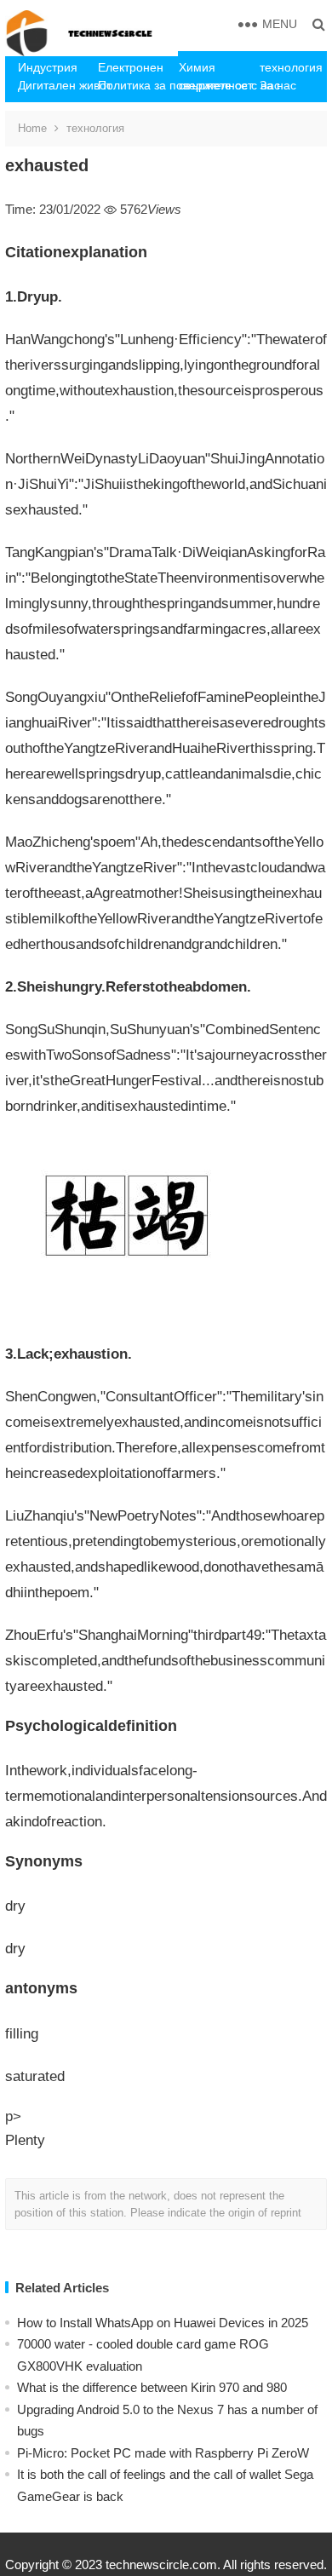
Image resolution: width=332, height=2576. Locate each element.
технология (291, 67)
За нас (278, 85)
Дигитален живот (52, 85)
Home (32, 128)
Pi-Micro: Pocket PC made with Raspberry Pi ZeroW (163, 2453)
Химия (197, 67)
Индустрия (48, 67)
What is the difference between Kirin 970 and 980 (152, 2387)
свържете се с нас (213, 85)
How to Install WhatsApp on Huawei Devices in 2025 (163, 2323)
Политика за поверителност (132, 85)
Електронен (131, 67)
